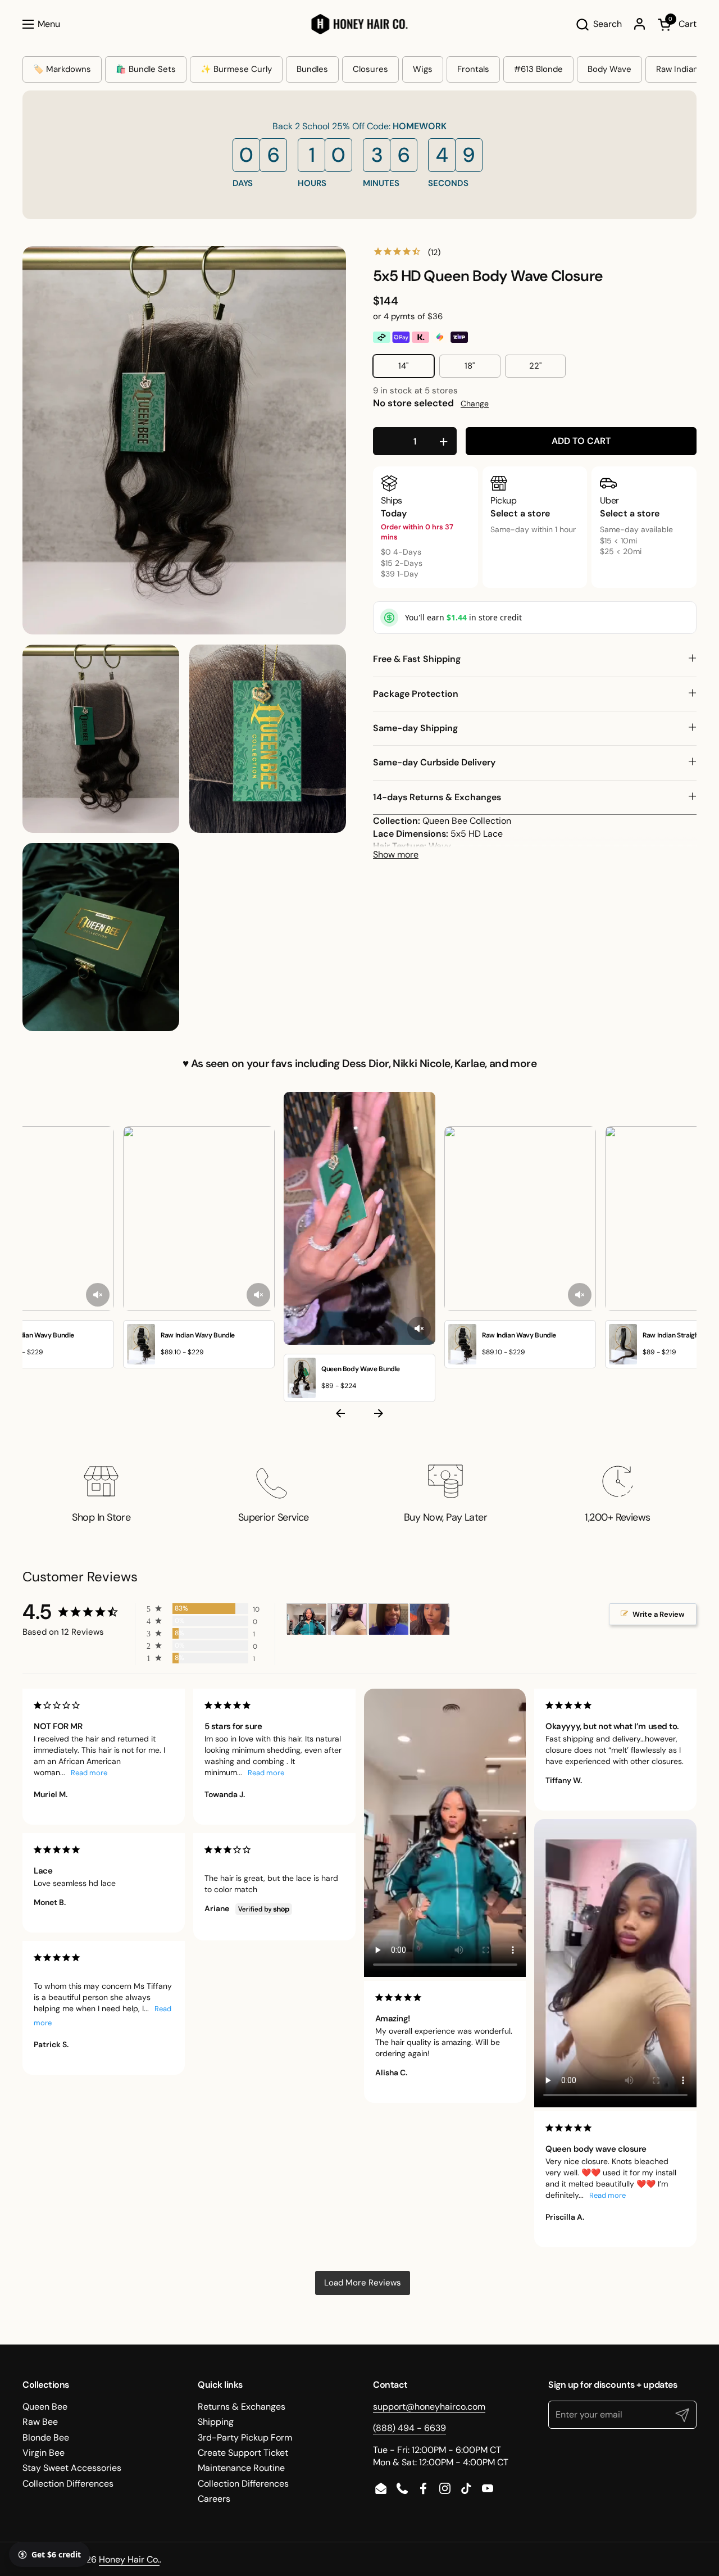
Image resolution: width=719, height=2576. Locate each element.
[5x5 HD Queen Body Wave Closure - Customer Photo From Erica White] (389, 1619)
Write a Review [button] (659, 1614)
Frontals (473, 69)
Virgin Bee (44, 2453)
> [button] (363, 2283)
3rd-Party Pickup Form (245, 2437)
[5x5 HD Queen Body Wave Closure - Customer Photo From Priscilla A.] (348, 1619)
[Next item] (379, 1415)
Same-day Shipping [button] (415, 728)
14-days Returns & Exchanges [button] (437, 797)
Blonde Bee (46, 2437)
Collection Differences (68, 2484)
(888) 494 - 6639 (409, 2428)
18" (470, 366)
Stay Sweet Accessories (72, 2468)
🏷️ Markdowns (62, 69)
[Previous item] (340, 1415)
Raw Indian (677, 69)
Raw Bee (40, 2422)
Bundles (312, 69)
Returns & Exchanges (242, 2407)
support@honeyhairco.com (429, 2407)
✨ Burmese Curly (236, 69)
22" (535, 366)
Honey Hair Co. (129, 2559)
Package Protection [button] (416, 694)
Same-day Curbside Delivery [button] (434, 762)
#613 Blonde (538, 69)
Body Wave (609, 69)
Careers (214, 2499)
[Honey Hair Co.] (360, 24)
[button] (599, 24)
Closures (370, 69)
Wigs (423, 69)
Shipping (216, 2422)
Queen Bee (45, 2407)
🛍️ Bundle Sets (146, 69)
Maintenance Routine (241, 2468)
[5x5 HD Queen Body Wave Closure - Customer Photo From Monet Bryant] (430, 1619)
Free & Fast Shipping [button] (417, 659)
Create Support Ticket (243, 2453)
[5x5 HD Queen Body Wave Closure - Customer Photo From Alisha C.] (307, 1619)
